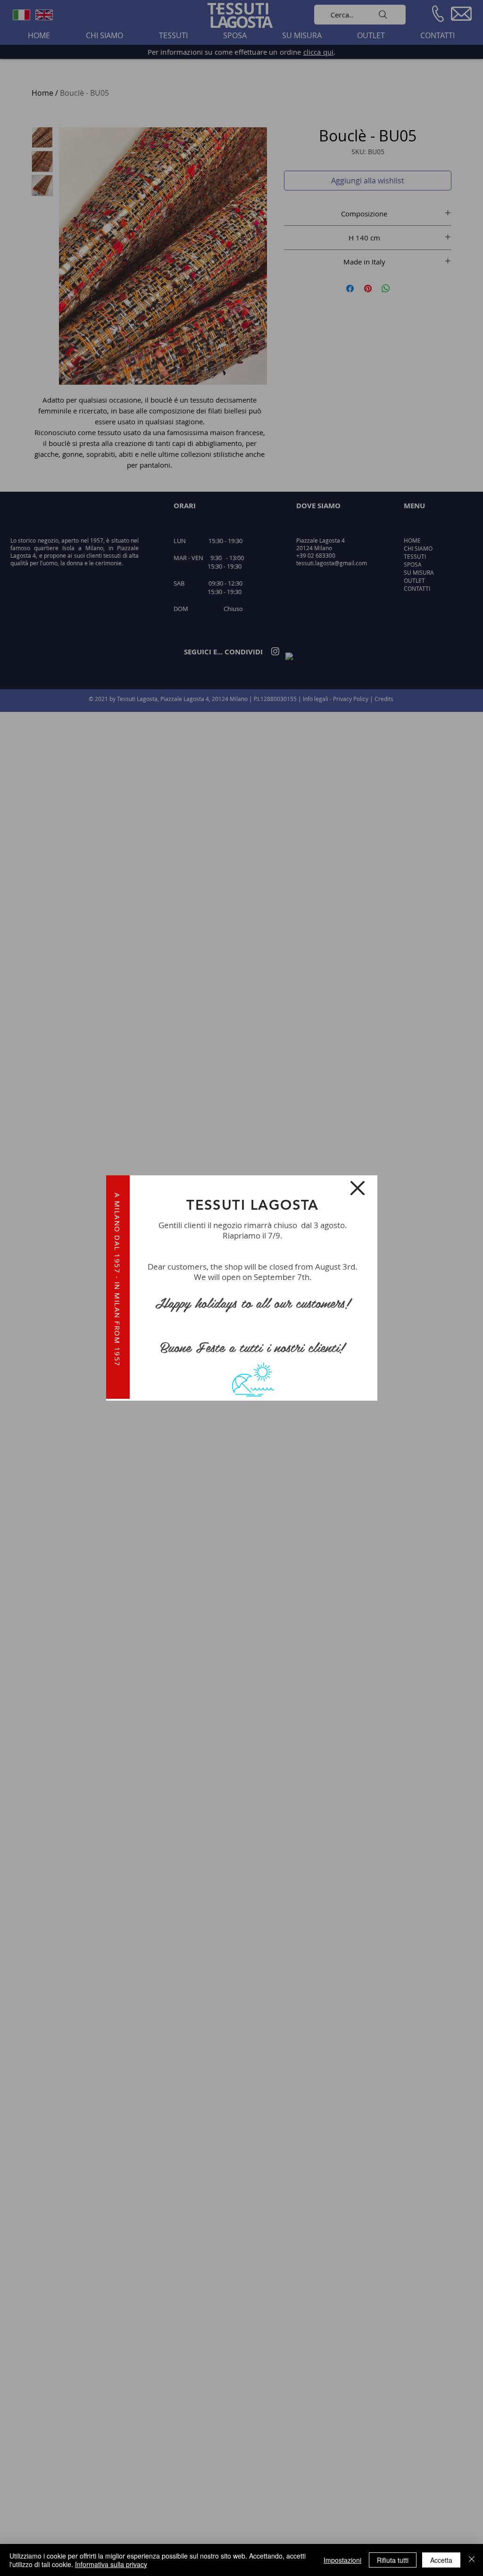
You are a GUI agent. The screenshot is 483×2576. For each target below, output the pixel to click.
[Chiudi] (472, 2560)
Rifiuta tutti (393, 2560)
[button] (358, 1188)
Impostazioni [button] (342, 2560)
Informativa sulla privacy (111, 2564)
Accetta (441, 2560)
